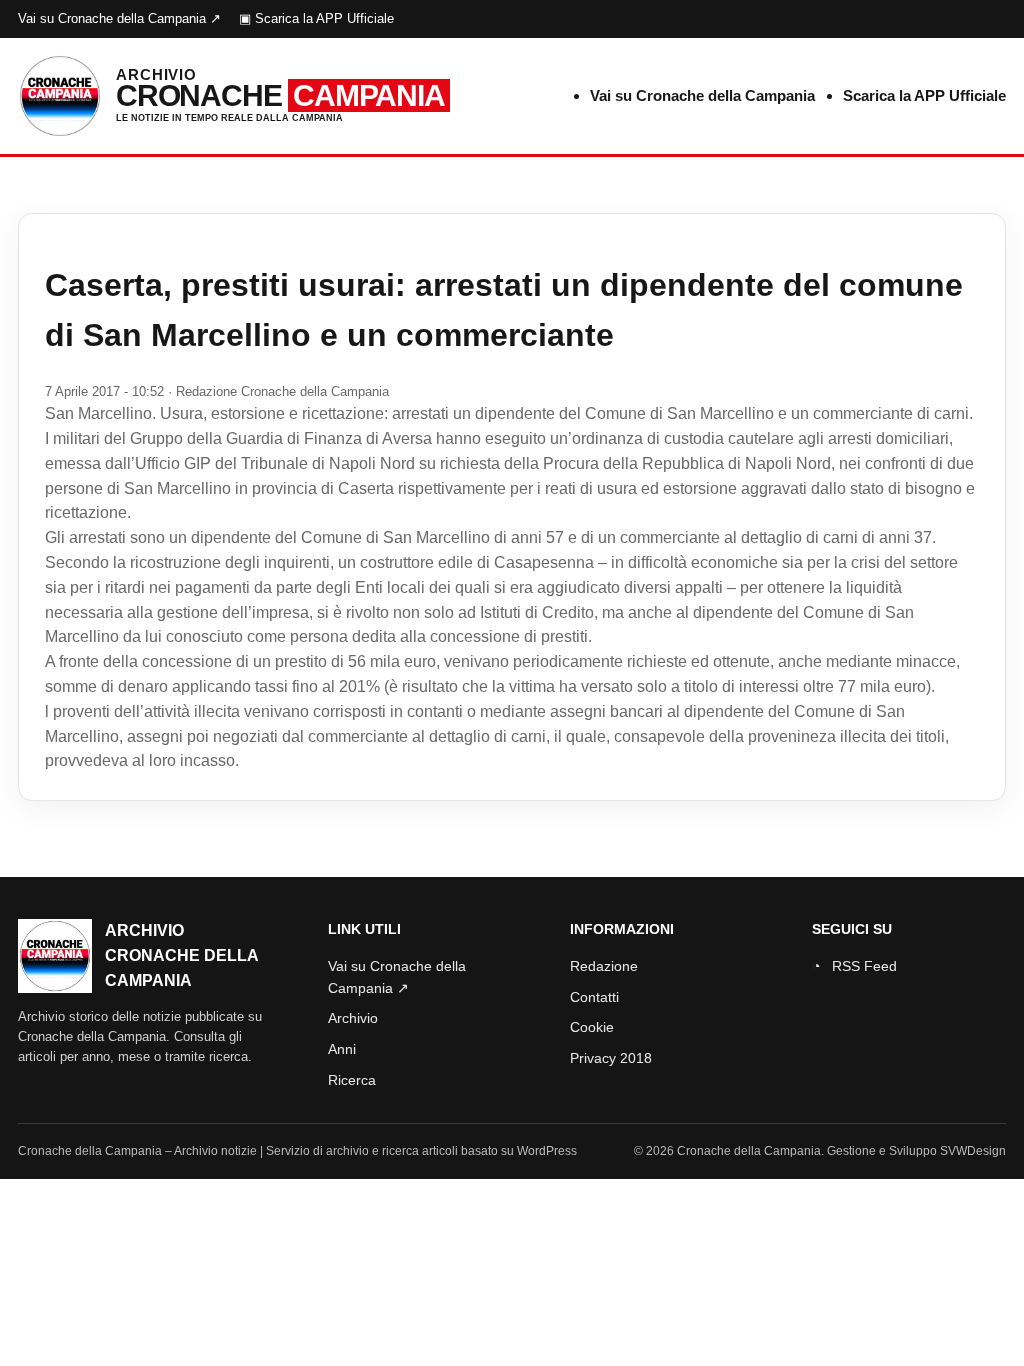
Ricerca (352, 1080)
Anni (342, 1049)
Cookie (592, 1027)
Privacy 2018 (611, 1058)
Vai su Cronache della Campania (702, 95)
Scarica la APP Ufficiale (924, 95)
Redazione (604, 966)
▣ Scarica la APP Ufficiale (316, 18)
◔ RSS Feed (854, 966)
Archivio (353, 1018)
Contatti (594, 997)
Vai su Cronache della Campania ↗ (119, 18)
